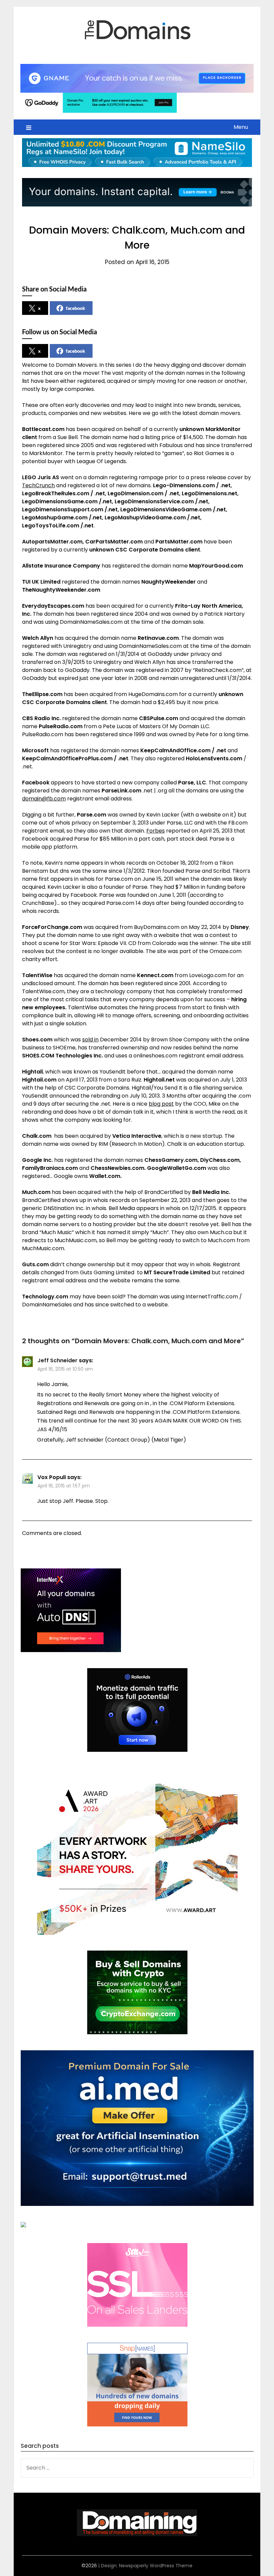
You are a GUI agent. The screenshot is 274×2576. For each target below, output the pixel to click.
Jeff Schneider (57, 1360)
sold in (90, 1040)
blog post (161, 1104)
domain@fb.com (44, 799)
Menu (241, 127)
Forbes (156, 831)
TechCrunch (38, 485)
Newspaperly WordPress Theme (156, 2566)
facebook (76, 308)
